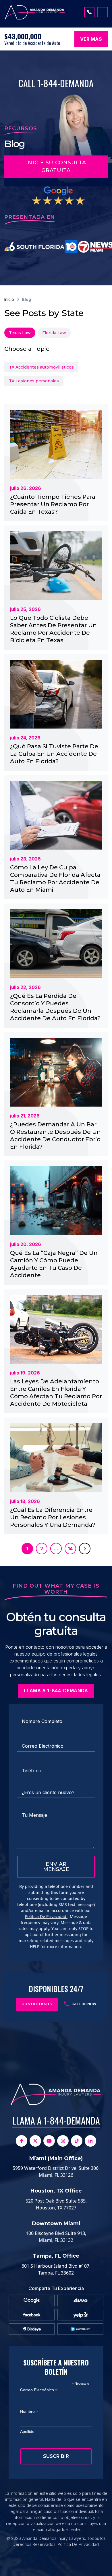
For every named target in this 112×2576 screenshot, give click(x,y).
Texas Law (20, 333)
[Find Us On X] (35, 2141)
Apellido (27, 2431)
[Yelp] (81, 2315)
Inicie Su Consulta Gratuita (56, 167)
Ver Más (91, 39)
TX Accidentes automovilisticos (41, 367)
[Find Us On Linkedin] (90, 2141)
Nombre (29, 2412)
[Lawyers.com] (81, 2329)
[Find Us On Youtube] (49, 2141)
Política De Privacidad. (79, 2544)
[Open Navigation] (103, 12)
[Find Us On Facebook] (22, 2141)
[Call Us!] (89, 12)
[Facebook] (32, 2315)
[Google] (32, 2300)
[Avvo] (80, 2300)
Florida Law (54, 333)
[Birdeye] (32, 2329)
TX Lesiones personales (34, 381)
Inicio (9, 299)
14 (70, 1549)
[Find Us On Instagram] (63, 2141)
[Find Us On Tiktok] (77, 2141)
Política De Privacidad (46, 1916)
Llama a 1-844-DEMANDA (56, 2120)
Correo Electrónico (39, 2390)
